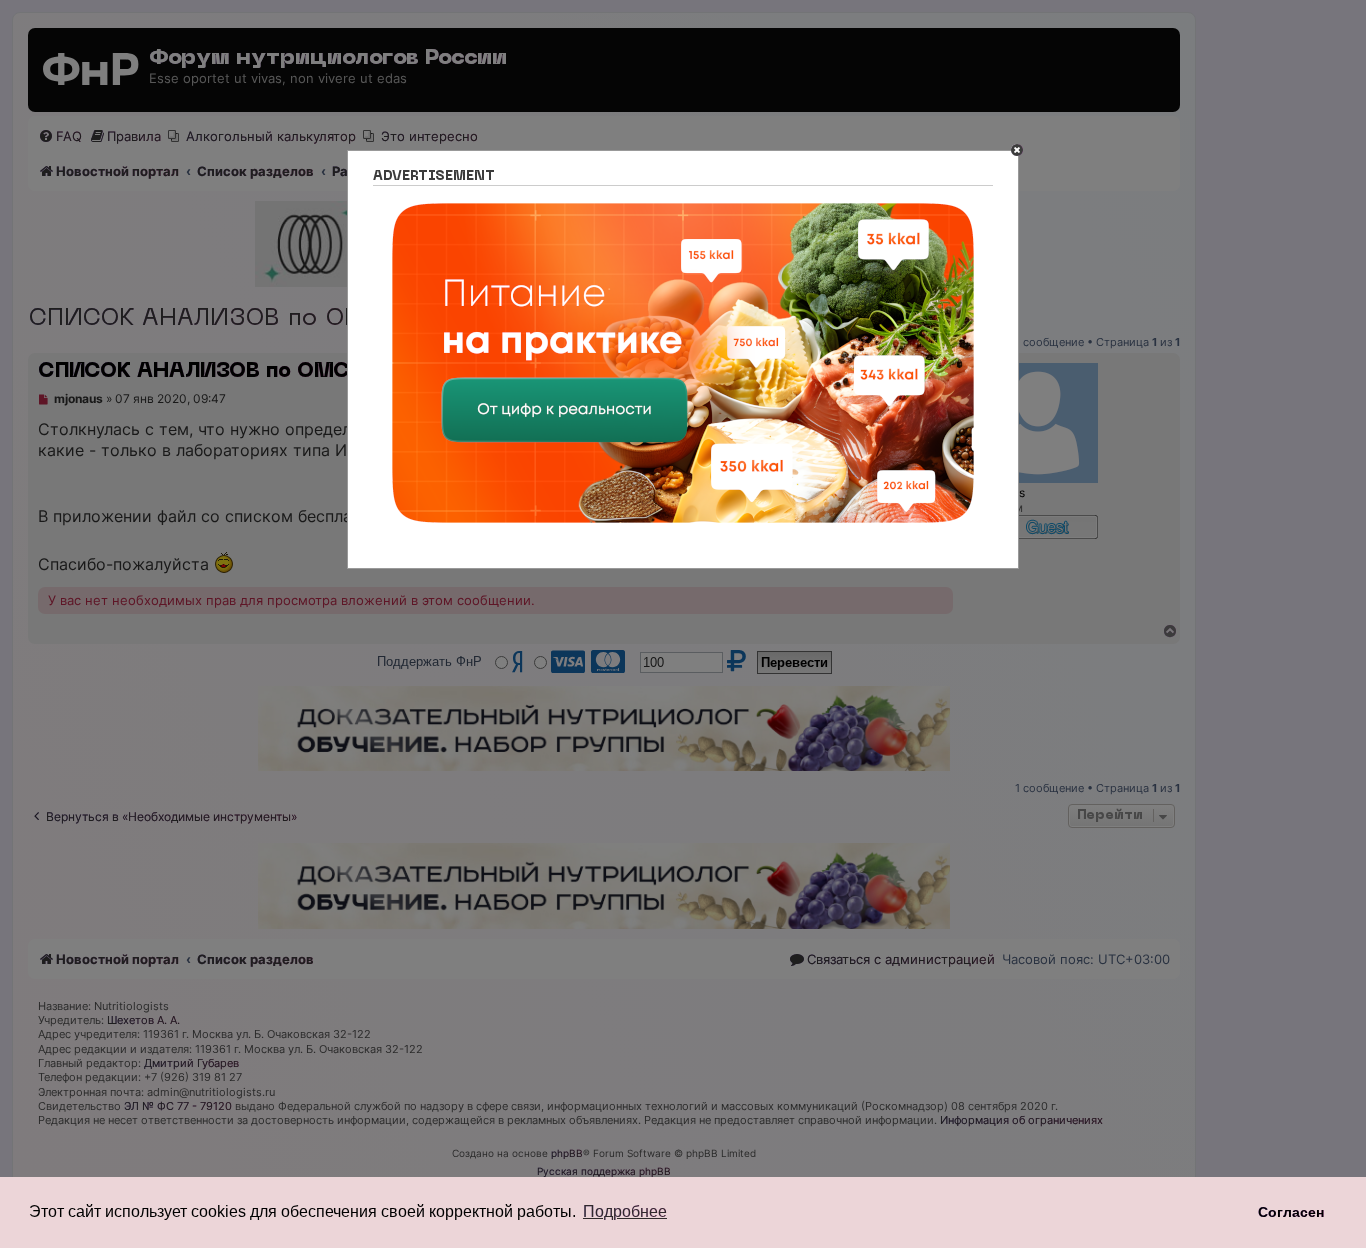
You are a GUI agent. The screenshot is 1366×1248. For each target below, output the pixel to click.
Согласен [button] (1291, 1212)
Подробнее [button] (625, 1211)
